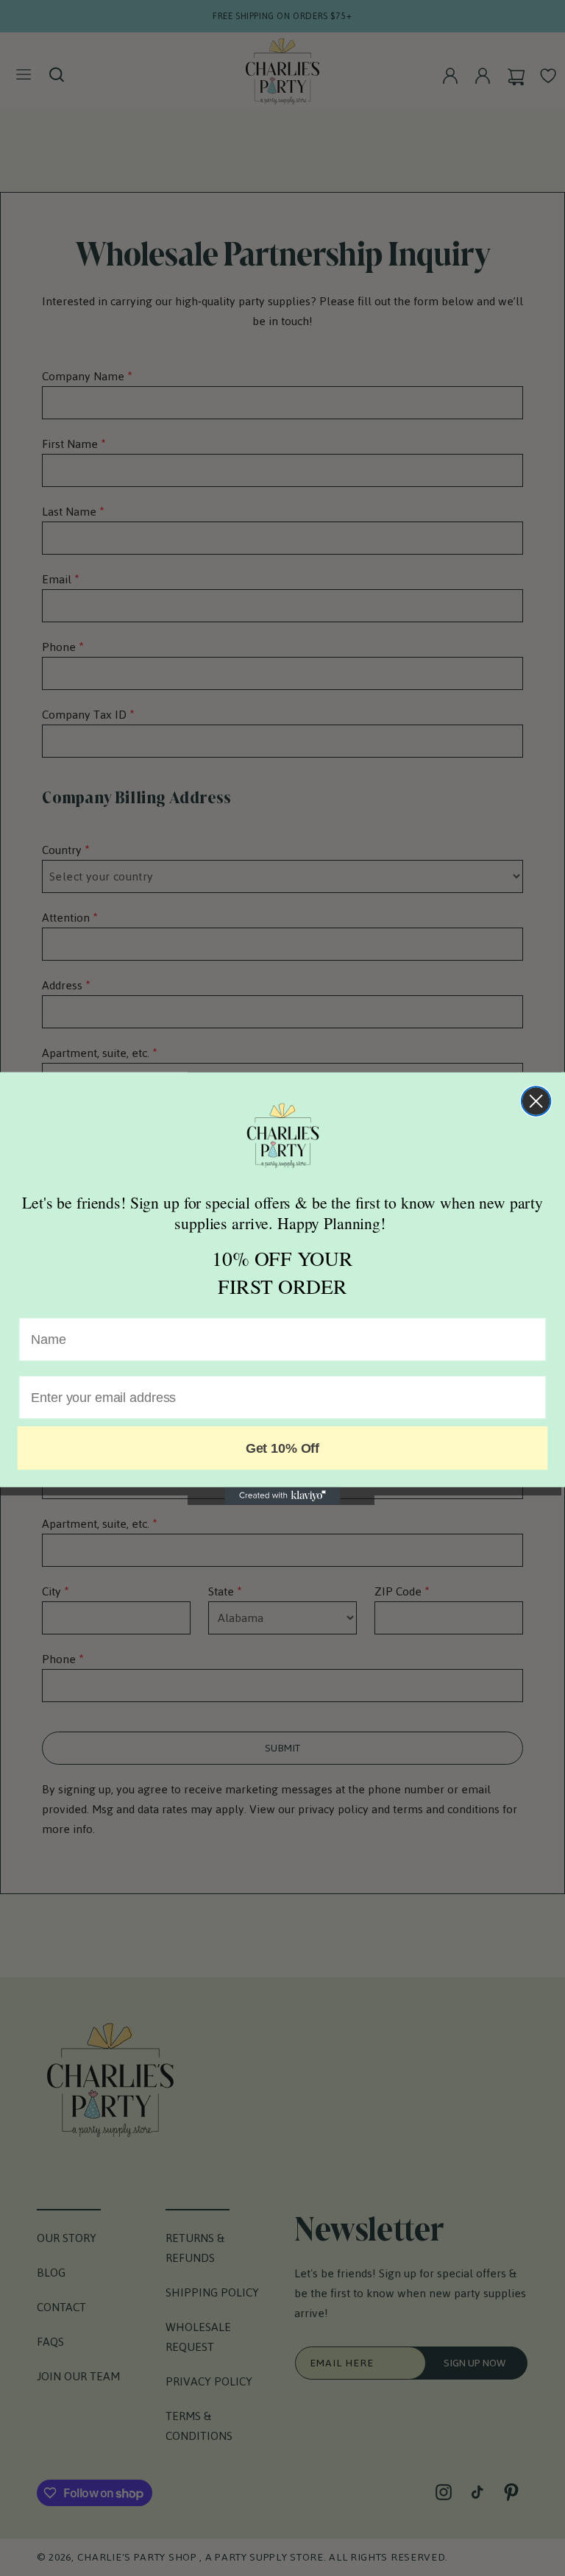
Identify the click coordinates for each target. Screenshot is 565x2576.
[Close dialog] (536, 1101)
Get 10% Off (282, 1448)
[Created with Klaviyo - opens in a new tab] (282, 1495)
